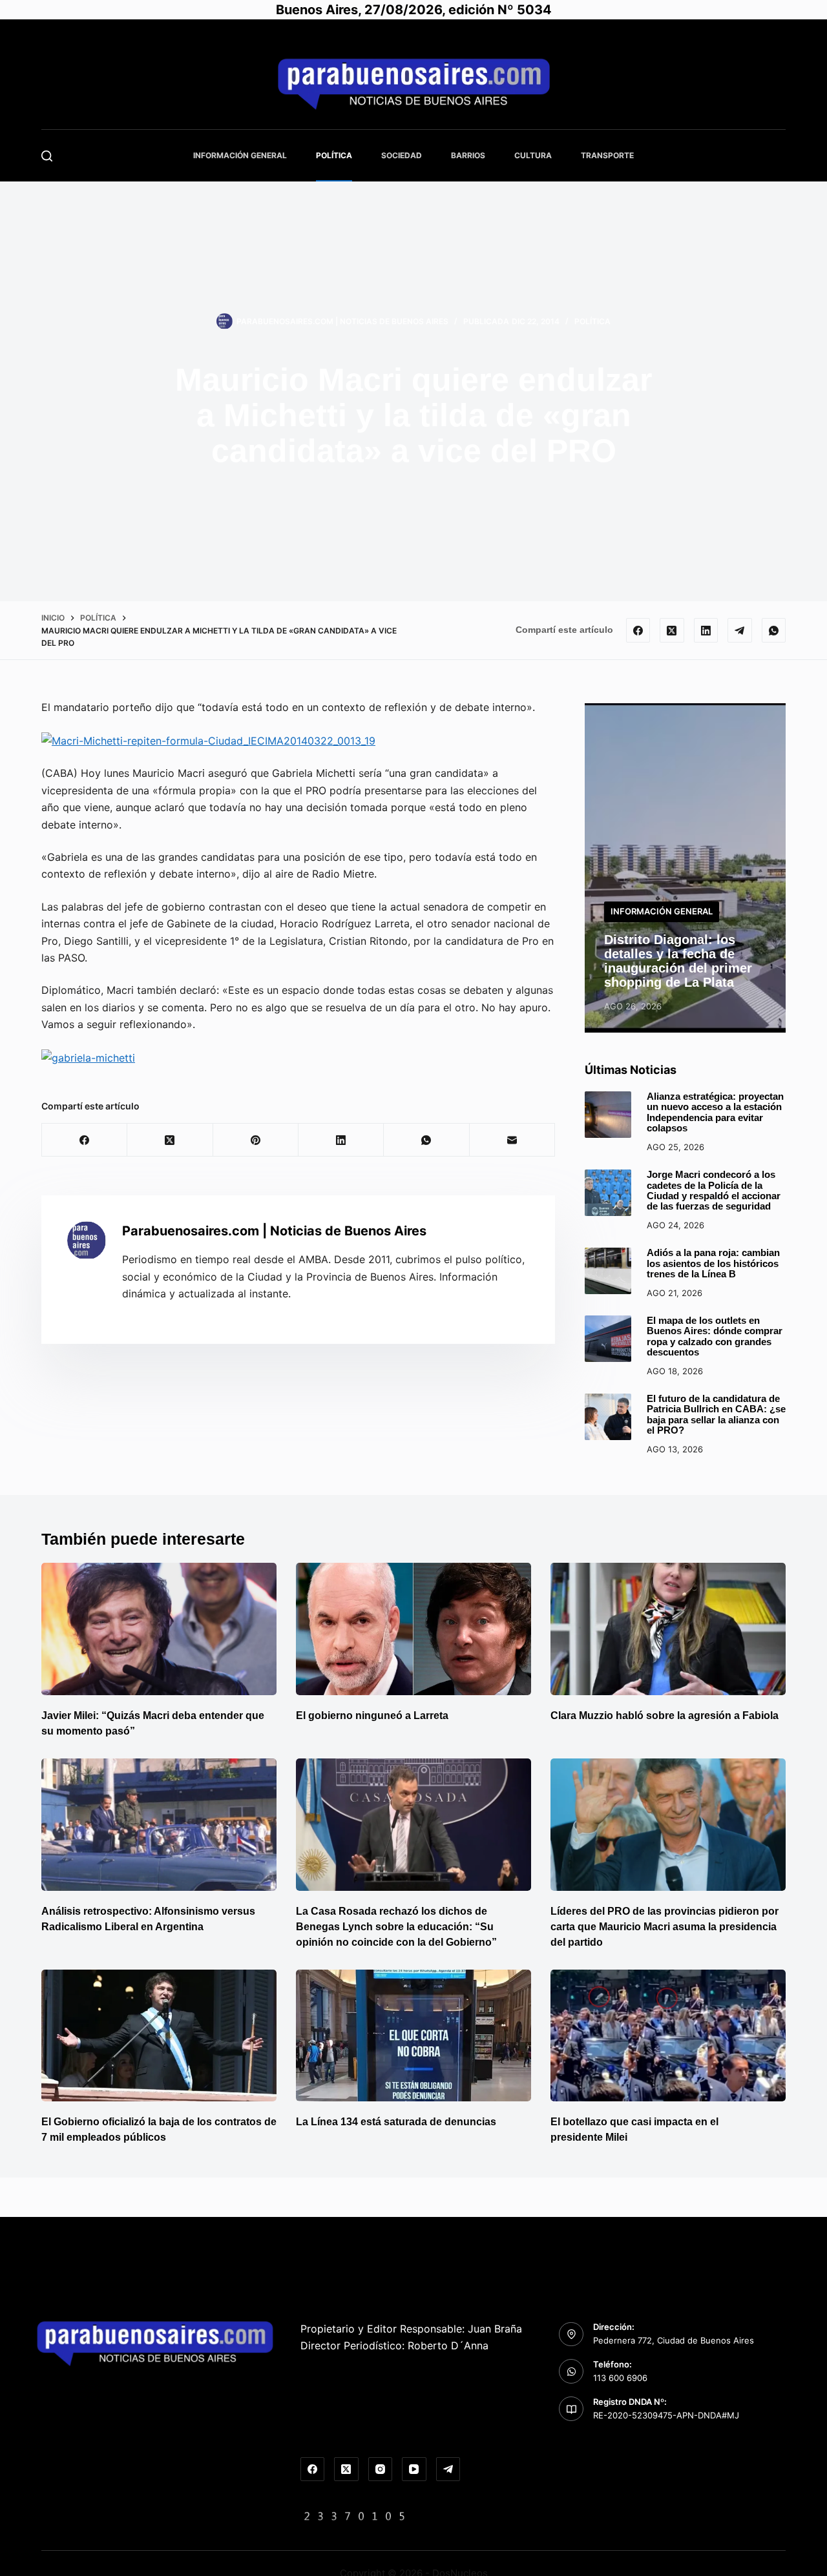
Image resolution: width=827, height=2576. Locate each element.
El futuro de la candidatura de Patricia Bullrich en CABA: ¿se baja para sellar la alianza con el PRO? (716, 1415)
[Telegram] (740, 630)
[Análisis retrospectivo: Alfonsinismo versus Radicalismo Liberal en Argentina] (159, 1825)
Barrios (468, 155)
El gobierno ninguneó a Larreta (372, 1716)
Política (334, 155)
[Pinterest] (256, 1140)
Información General (240, 155)
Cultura (533, 155)
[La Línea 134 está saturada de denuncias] (413, 2036)
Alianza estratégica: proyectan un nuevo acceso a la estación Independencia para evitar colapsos (715, 1112)
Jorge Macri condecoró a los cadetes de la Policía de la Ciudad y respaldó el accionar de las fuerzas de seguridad (714, 1190)
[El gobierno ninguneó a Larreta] (413, 1629)
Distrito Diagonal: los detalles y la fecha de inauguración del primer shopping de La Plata (678, 961)
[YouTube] (414, 2469)
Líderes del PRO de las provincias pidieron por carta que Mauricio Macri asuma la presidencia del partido (665, 1927)
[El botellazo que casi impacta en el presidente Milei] (668, 2036)
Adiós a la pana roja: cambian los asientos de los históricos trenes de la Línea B (713, 1263)
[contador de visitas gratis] (355, 2515)
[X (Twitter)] (672, 630)
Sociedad (402, 155)
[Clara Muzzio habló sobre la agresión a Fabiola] (668, 1629)
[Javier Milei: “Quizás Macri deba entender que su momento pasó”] (159, 1629)
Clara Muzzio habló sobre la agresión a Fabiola (665, 1716)
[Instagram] (381, 2469)
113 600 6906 (620, 2378)
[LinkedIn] (706, 630)
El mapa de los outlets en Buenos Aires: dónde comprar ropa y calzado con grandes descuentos (715, 1336)
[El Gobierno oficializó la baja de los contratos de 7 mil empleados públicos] (159, 2036)
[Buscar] (47, 156)
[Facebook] (638, 630)
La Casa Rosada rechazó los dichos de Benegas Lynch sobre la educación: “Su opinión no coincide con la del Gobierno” (396, 1927)
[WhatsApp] (774, 630)
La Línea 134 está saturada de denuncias (397, 2122)
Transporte (607, 155)
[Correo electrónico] (512, 1140)
